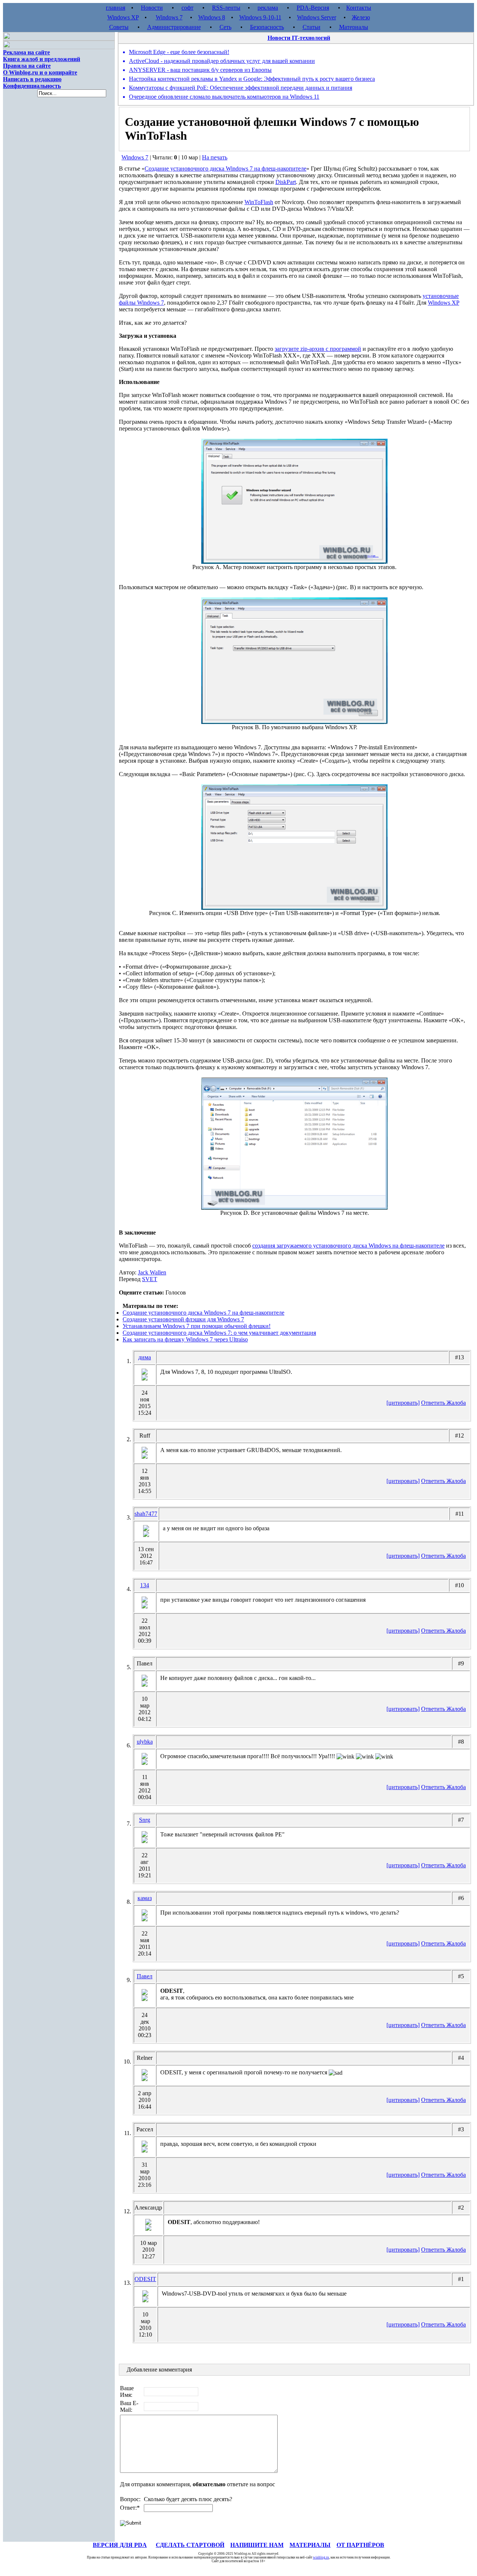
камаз (145, 1898)
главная (116, 8)
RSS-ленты (226, 8)
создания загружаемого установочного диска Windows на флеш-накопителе (348, 1246)
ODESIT (145, 2279)
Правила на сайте (27, 66)
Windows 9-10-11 (260, 17)
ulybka (145, 1742)
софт (187, 8)
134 (145, 1585)
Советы (119, 27)
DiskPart (286, 182)
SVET (150, 1279)
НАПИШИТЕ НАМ (257, 2545)
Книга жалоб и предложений (42, 59)
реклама (268, 8)
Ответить (434, 1403)
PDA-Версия (313, 8)
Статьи (312, 27)
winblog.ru (321, 2557)
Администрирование (174, 27)
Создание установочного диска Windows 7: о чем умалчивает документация (219, 1333)
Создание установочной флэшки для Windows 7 (183, 1319)
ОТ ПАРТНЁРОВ (360, 2545)
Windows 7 (169, 17)
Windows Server (317, 17)
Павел (145, 1976)
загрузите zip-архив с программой (318, 349)
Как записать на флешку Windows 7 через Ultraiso (185, 1339)
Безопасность (267, 27)
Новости (152, 8)
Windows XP (123, 17)
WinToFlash (259, 202)
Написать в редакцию (32, 79)
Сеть (225, 27)
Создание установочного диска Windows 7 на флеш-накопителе (225, 169)
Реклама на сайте (26, 52)
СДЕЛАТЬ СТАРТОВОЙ (190, 2545)
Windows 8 (212, 17)
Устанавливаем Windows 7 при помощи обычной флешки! (197, 1326)
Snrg (145, 1820)
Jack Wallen (152, 1272)
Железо (361, 17)
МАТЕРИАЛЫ (310, 2545)
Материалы (354, 27)
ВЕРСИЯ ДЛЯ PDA (120, 2545)
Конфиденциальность (32, 86)
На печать (215, 157)
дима (145, 1357)
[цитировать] (403, 1403)
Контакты (359, 8)
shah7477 (146, 1514)
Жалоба (456, 1403)
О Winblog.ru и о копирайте (40, 72)
